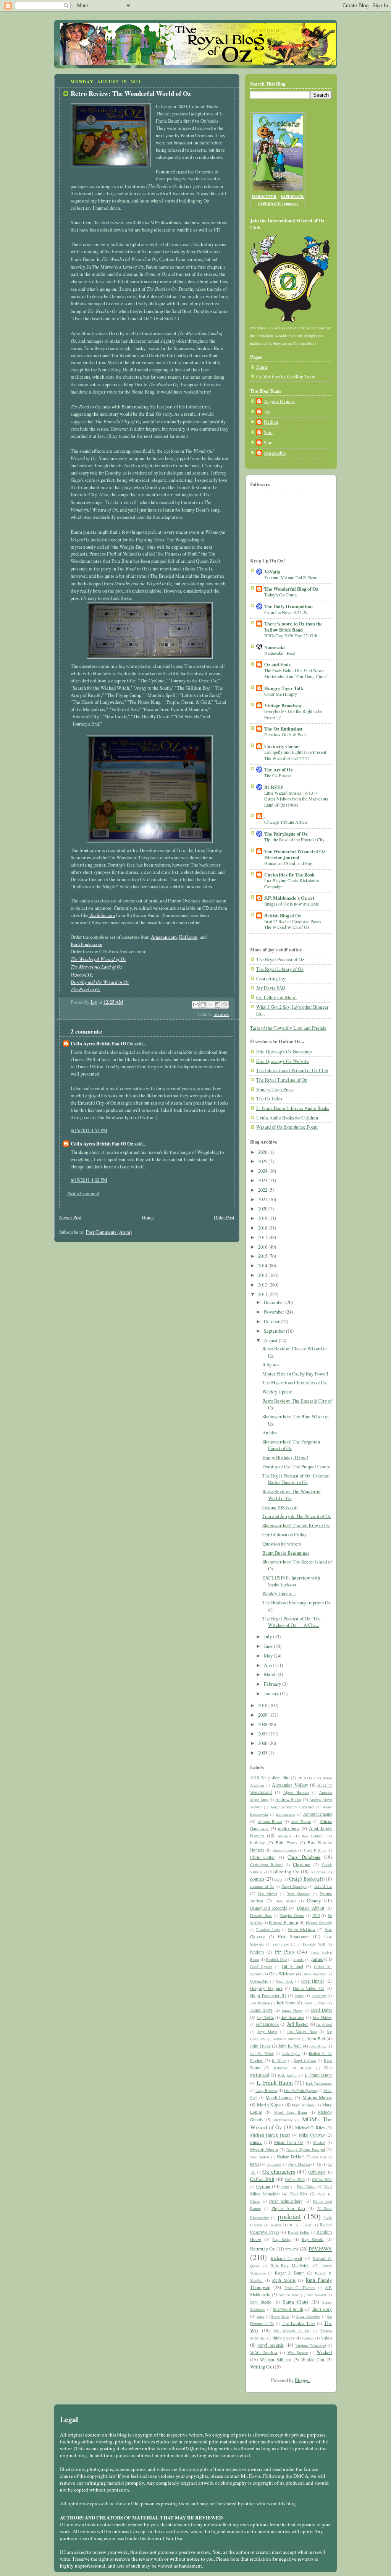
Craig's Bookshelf (306, 1879)
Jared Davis (321, 2010)
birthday (258, 1843)
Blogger (302, 2380)
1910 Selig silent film (270, 1778)
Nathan (271, 422)
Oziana (263, 2186)
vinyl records (270, 2345)
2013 (263, 1275)
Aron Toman (301, 1821)
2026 (263, 1152)
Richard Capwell (287, 2258)
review (292, 2249)
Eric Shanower (294, 1937)
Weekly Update (277, 1392)
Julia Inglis (291, 2053)
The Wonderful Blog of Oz (291, 589)
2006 (263, 1743)
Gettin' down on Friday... (286, 1535)
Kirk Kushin (288, 2075)
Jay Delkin (265, 2017)
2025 (263, 1161)
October (272, 1321)
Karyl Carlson (305, 2061)
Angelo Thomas (279, 401)
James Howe (261, 2010)
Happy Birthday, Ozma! (285, 1457)
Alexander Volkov (290, 1785)
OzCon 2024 (322, 2179)
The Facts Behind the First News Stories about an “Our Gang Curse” (296, 673)
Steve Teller (280, 2316)
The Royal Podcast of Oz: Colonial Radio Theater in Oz (296, 1479)
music (256, 2142)
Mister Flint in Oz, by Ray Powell (295, 1374)
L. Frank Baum (275, 2082)
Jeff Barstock (267, 2024)
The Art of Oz (279, 770)
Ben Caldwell (313, 1836)
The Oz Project (278, 775)
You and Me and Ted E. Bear (290, 577)
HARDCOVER (264, 196)
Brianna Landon (285, 1850)
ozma (285, 2187)
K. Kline (279, 2061)
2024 (263, 1171)
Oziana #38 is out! (280, 1508)
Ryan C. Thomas (300, 2288)
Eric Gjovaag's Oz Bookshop (284, 1052)
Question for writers (282, 1544)
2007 (263, 1734)
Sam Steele (261, 2302)
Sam (268, 432)
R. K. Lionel (301, 2225)
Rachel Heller (299, 2232)
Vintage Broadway (283, 705)
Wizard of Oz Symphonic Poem (287, 1127)
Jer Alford (324, 2024)
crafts (278, 1879)
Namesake (275, 647)
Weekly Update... (279, 1593)
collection (318, 1872)
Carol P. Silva (315, 1850)
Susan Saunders (308, 2316)
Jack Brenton (260, 2003)
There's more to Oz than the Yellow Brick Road (293, 627)
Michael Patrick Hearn (270, 2135)
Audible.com (102, 915)
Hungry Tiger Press (275, 1090)
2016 (263, 1247)
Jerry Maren (267, 2032)
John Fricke (260, 2046)
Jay (267, 412)
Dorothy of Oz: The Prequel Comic (296, 1467)
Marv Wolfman (304, 2105)
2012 (263, 1285)
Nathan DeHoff (290, 2157)
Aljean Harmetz (296, 1792)
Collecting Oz (285, 1872)
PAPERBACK (292, 196)
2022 (263, 1190)
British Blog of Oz (283, 915)
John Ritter (318, 2046)
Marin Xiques (271, 2105)
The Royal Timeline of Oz (282, 1080)
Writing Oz (261, 2367)
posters (276, 2225)
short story (322, 2309)
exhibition (281, 1944)
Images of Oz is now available (292, 904)
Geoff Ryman (261, 1967)
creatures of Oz (262, 1886)
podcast (289, 2216)
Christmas (302, 1864)
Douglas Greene (292, 1915)
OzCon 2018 (262, 2179)
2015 (263, 1256)
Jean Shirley (322, 2017)
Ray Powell (313, 2239)
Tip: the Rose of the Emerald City (294, 839)
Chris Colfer (263, 1857)
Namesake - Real (280, 653)
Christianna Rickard (266, 1865)
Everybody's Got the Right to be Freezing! (293, 714)
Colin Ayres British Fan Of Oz (102, 1043)
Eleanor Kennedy (319, 1923)
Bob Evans (286, 1843)
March (271, 1674)
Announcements (317, 1814)
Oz (319, 2164)
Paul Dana (306, 2186)
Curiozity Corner (282, 746)
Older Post (224, 1218)
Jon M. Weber (262, 2053)
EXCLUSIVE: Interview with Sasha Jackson (291, 1581)
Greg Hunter (313, 1981)
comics (257, 1879)
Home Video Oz (309, 1988)
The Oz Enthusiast (283, 729)
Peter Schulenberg (286, 2201)
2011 (263, 1294)
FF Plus (284, 1951)
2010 (263, 1705)
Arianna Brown (270, 1821)
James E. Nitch (315, 2003)
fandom (257, 1952)
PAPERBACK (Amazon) (278, 204)
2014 (263, 1266)
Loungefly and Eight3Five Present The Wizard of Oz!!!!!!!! (295, 755)
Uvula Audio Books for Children (287, 1118)
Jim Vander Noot (302, 2032)
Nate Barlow (260, 2157)
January (272, 1694)
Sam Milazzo (289, 2295)
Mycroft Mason (264, 2149)
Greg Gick (284, 1981)
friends (298, 1959)
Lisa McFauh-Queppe (300, 2090)
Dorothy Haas (261, 1915)
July (268, 1637)
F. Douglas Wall (311, 1944)
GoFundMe (259, 1981)
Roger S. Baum (290, 2273)
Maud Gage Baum (290, 2112)
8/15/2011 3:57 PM (89, 1130)
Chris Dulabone (304, 1857)
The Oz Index (269, 1099)
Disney (314, 1901)
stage (260, 2316)
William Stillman (275, 2360)
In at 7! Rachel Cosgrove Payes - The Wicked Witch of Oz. (294, 924)
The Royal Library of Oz (280, 969)
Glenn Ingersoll (314, 1974)
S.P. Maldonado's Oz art (289, 898)
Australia (284, 1836)
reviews (221, 1014)
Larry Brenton (266, 2090)
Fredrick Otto (276, 1959)
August (271, 1341)
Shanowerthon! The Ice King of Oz (296, 1525)
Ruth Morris (284, 2280)
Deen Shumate (298, 1894)
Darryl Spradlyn (294, 1886)
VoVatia (272, 572)
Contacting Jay (271, 979)
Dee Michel (268, 1894)
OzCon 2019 (295, 2179)
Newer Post (70, 1218)
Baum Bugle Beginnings (286, 1553)
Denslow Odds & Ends (285, 734)
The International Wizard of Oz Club (292, 1070)
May (269, 1656)
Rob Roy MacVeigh (290, 2266)
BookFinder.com (86, 944)
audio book (289, 1828)
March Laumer (279, 2097)
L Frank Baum (318, 2075)
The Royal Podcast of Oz (280, 960)
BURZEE (274, 787)
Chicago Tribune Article (286, 822)
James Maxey (292, 2010)
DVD (316, 1915)
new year (319, 2157)
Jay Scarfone (293, 2017)
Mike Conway (312, 2135)
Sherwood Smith (288, 2309)
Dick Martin (286, 1901)
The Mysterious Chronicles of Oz (295, 1383)
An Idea (270, 1433)
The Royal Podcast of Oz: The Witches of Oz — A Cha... (292, 1622)
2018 (263, 1228)
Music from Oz (289, 2142)
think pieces (283, 2338)
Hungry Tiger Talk (284, 688)
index (299, 1996)
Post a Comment (83, 1193)
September (275, 1331)
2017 (263, 1237)
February (273, 1684)
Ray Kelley (282, 2239)
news (254, 2164)
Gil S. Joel (292, 1966)
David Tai (323, 1886)
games (317, 1959)
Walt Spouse (298, 2352)
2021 (263, 1200)
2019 (263, 1218)
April (270, 1665)
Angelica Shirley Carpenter (292, 1807)
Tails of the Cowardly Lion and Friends (288, 1028)
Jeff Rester (298, 2024)
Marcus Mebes (317, 2097)
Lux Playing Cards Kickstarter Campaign (292, 883)
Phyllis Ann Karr (288, 2208)
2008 (263, 1725)
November (275, 1312)
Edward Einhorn (284, 1922)
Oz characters (279, 2171)
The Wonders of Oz (291, 2331)
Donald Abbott (310, 1908)
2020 (263, 1209)
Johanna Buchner (287, 2039)
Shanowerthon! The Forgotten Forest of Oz (291, 1445)
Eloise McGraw (301, 1929)
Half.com (188, 937)
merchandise (284, 2120)
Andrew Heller (288, 1799)
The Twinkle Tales (299, 2323)
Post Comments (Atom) (109, 1232)
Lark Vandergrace (319, 2083)
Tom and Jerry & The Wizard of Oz (297, 1516)
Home (148, 1218)
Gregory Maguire (266, 1988)
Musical (319, 2142)
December (275, 1302)
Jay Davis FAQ (271, 988)
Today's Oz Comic (281, 595)
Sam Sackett (316, 2295)
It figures (271, 1365)
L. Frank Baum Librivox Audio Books (293, 1108)
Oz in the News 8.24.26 (286, 612)
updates (308, 2338)
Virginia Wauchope (310, 2345)
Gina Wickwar (282, 1974)
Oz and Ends (277, 664)
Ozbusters (317, 2172)
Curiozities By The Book (289, 875)
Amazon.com (164, 937)
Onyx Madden (299, 2164)
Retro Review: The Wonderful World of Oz (292, 1495)
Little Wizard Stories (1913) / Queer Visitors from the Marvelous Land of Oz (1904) (296, 799)
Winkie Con (313, 2360)
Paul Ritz (299, 2194)
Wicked (324, 2352)
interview (319, 1996)
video (326, 2338)
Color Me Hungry (281, 694)
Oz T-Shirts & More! (276, 997)
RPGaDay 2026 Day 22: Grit (291, 635)
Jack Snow (286, 2003)
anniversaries (286, 1814)
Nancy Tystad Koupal (306, 2149)
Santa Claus (296, 2302)
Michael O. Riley (310, 2128)
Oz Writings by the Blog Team (286, 377)
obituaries (274, 2164)
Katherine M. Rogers (293, 2068)
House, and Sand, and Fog (288, 863)
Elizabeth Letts (268, 1930)
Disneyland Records (268, 1908)
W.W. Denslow (264, 2352)
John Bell (316, 2039)
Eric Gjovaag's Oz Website (283, 1061)
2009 (263, 1715)
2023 (263, 1180)
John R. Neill (290, 2046)
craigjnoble (275, 453)
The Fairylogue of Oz (286, 834)
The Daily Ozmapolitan (288, 606)
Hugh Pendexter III (268, 1995)
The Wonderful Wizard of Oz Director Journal (295, 854)
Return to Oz (263, 2249)
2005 (263, 1753)
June (269, 1646)
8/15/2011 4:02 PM (89, 1180)
